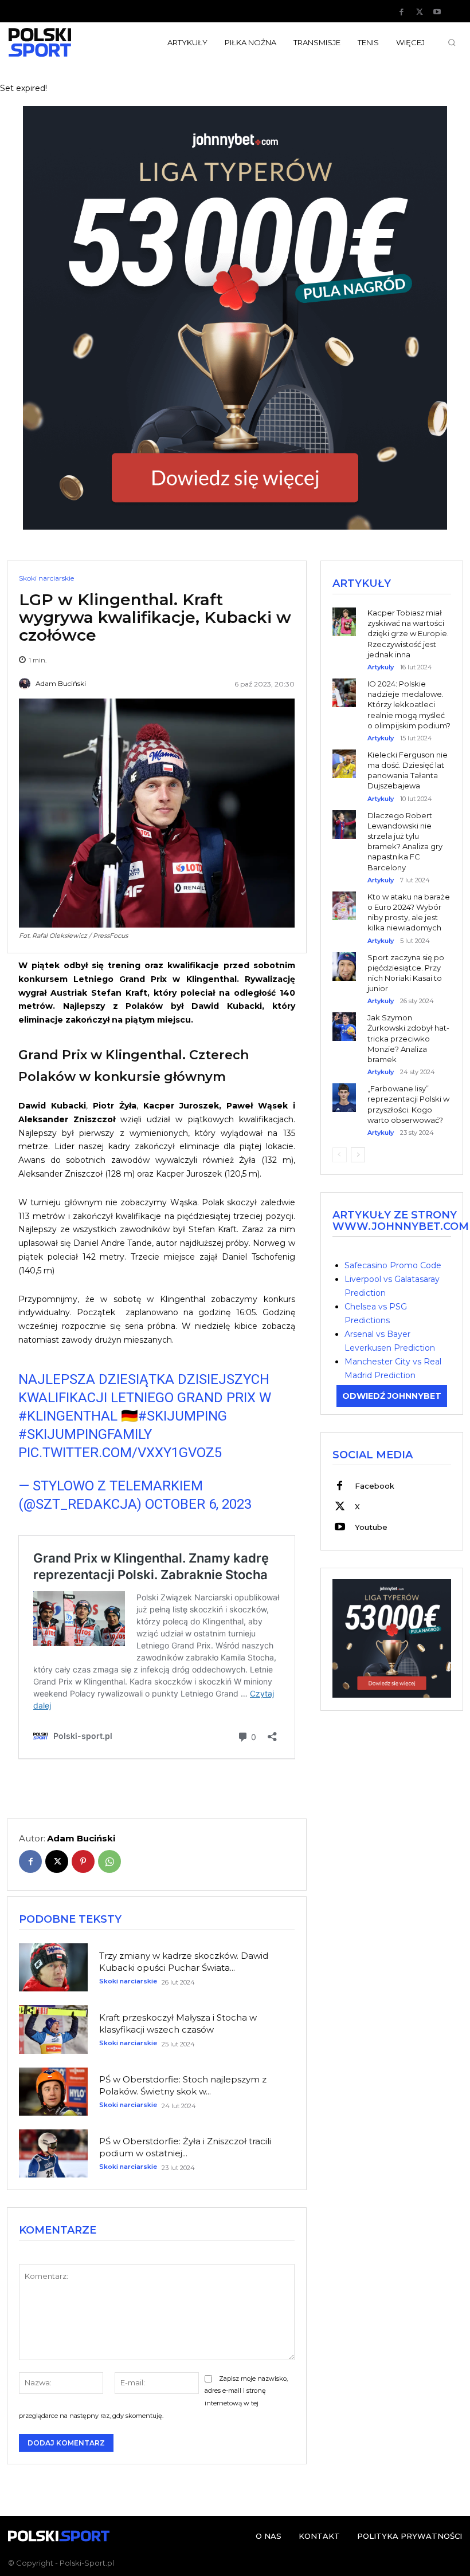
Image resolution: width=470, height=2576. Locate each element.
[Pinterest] (83, 1861)
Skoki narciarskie (46, 578)
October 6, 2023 (198, 1504)
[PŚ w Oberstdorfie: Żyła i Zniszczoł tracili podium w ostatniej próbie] (53, 2153)
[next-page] (358, 1155)
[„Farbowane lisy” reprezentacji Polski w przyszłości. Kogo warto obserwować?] (344, 1089)
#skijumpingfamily (85, 1434)
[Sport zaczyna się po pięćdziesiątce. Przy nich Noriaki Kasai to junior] (344, 958)
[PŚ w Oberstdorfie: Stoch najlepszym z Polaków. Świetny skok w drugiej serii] (53, 2092)
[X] (420, 12)
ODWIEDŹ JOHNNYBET (392, 1396)
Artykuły (381, 667)
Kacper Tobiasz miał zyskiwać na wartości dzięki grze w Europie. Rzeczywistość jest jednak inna (408, 634)
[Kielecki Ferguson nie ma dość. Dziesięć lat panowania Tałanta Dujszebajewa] (344, 756)
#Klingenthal (68, 1416)
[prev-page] (340, 1155)
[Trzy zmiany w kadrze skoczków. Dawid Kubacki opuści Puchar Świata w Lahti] (53, 1967)
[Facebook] (402, 12)
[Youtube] (437, 12)
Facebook (375, 1486)
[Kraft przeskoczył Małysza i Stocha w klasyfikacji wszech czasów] (53, 2029)
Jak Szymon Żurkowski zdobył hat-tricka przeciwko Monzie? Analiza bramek (408, 1038)
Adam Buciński (61, 684)
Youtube (371, 1527)
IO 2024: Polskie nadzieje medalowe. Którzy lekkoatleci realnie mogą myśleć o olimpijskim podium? (409, 705)
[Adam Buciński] (26, 684)
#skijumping (183, 1416)
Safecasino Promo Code (393, 1265)
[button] (452, 42)
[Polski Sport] (59, 42)
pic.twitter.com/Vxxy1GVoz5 (120, 1453)
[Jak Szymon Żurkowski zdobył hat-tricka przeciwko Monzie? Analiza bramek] (344, 1018)
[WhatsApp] (109, 1861)
